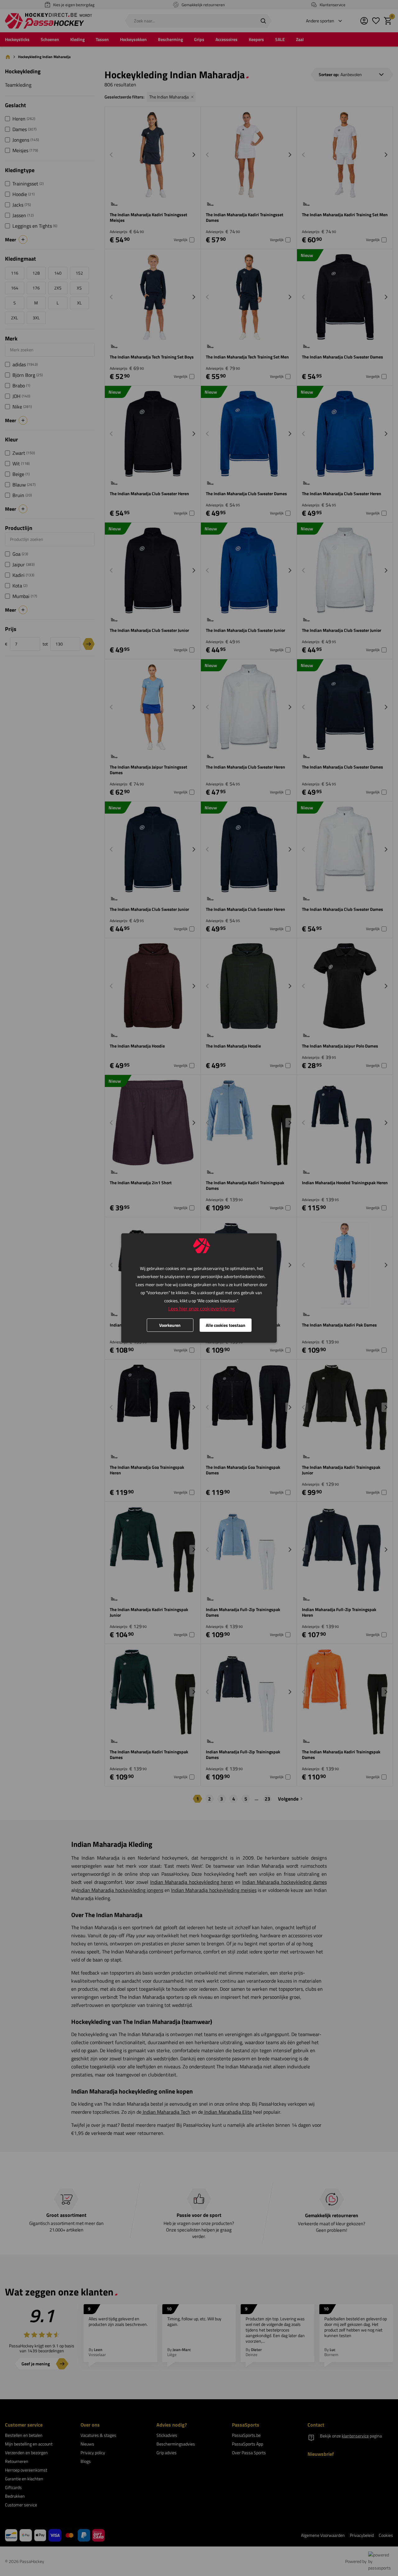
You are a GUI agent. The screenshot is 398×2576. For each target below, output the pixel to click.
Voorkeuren (170, 1325)
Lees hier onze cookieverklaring (201, 1309)
